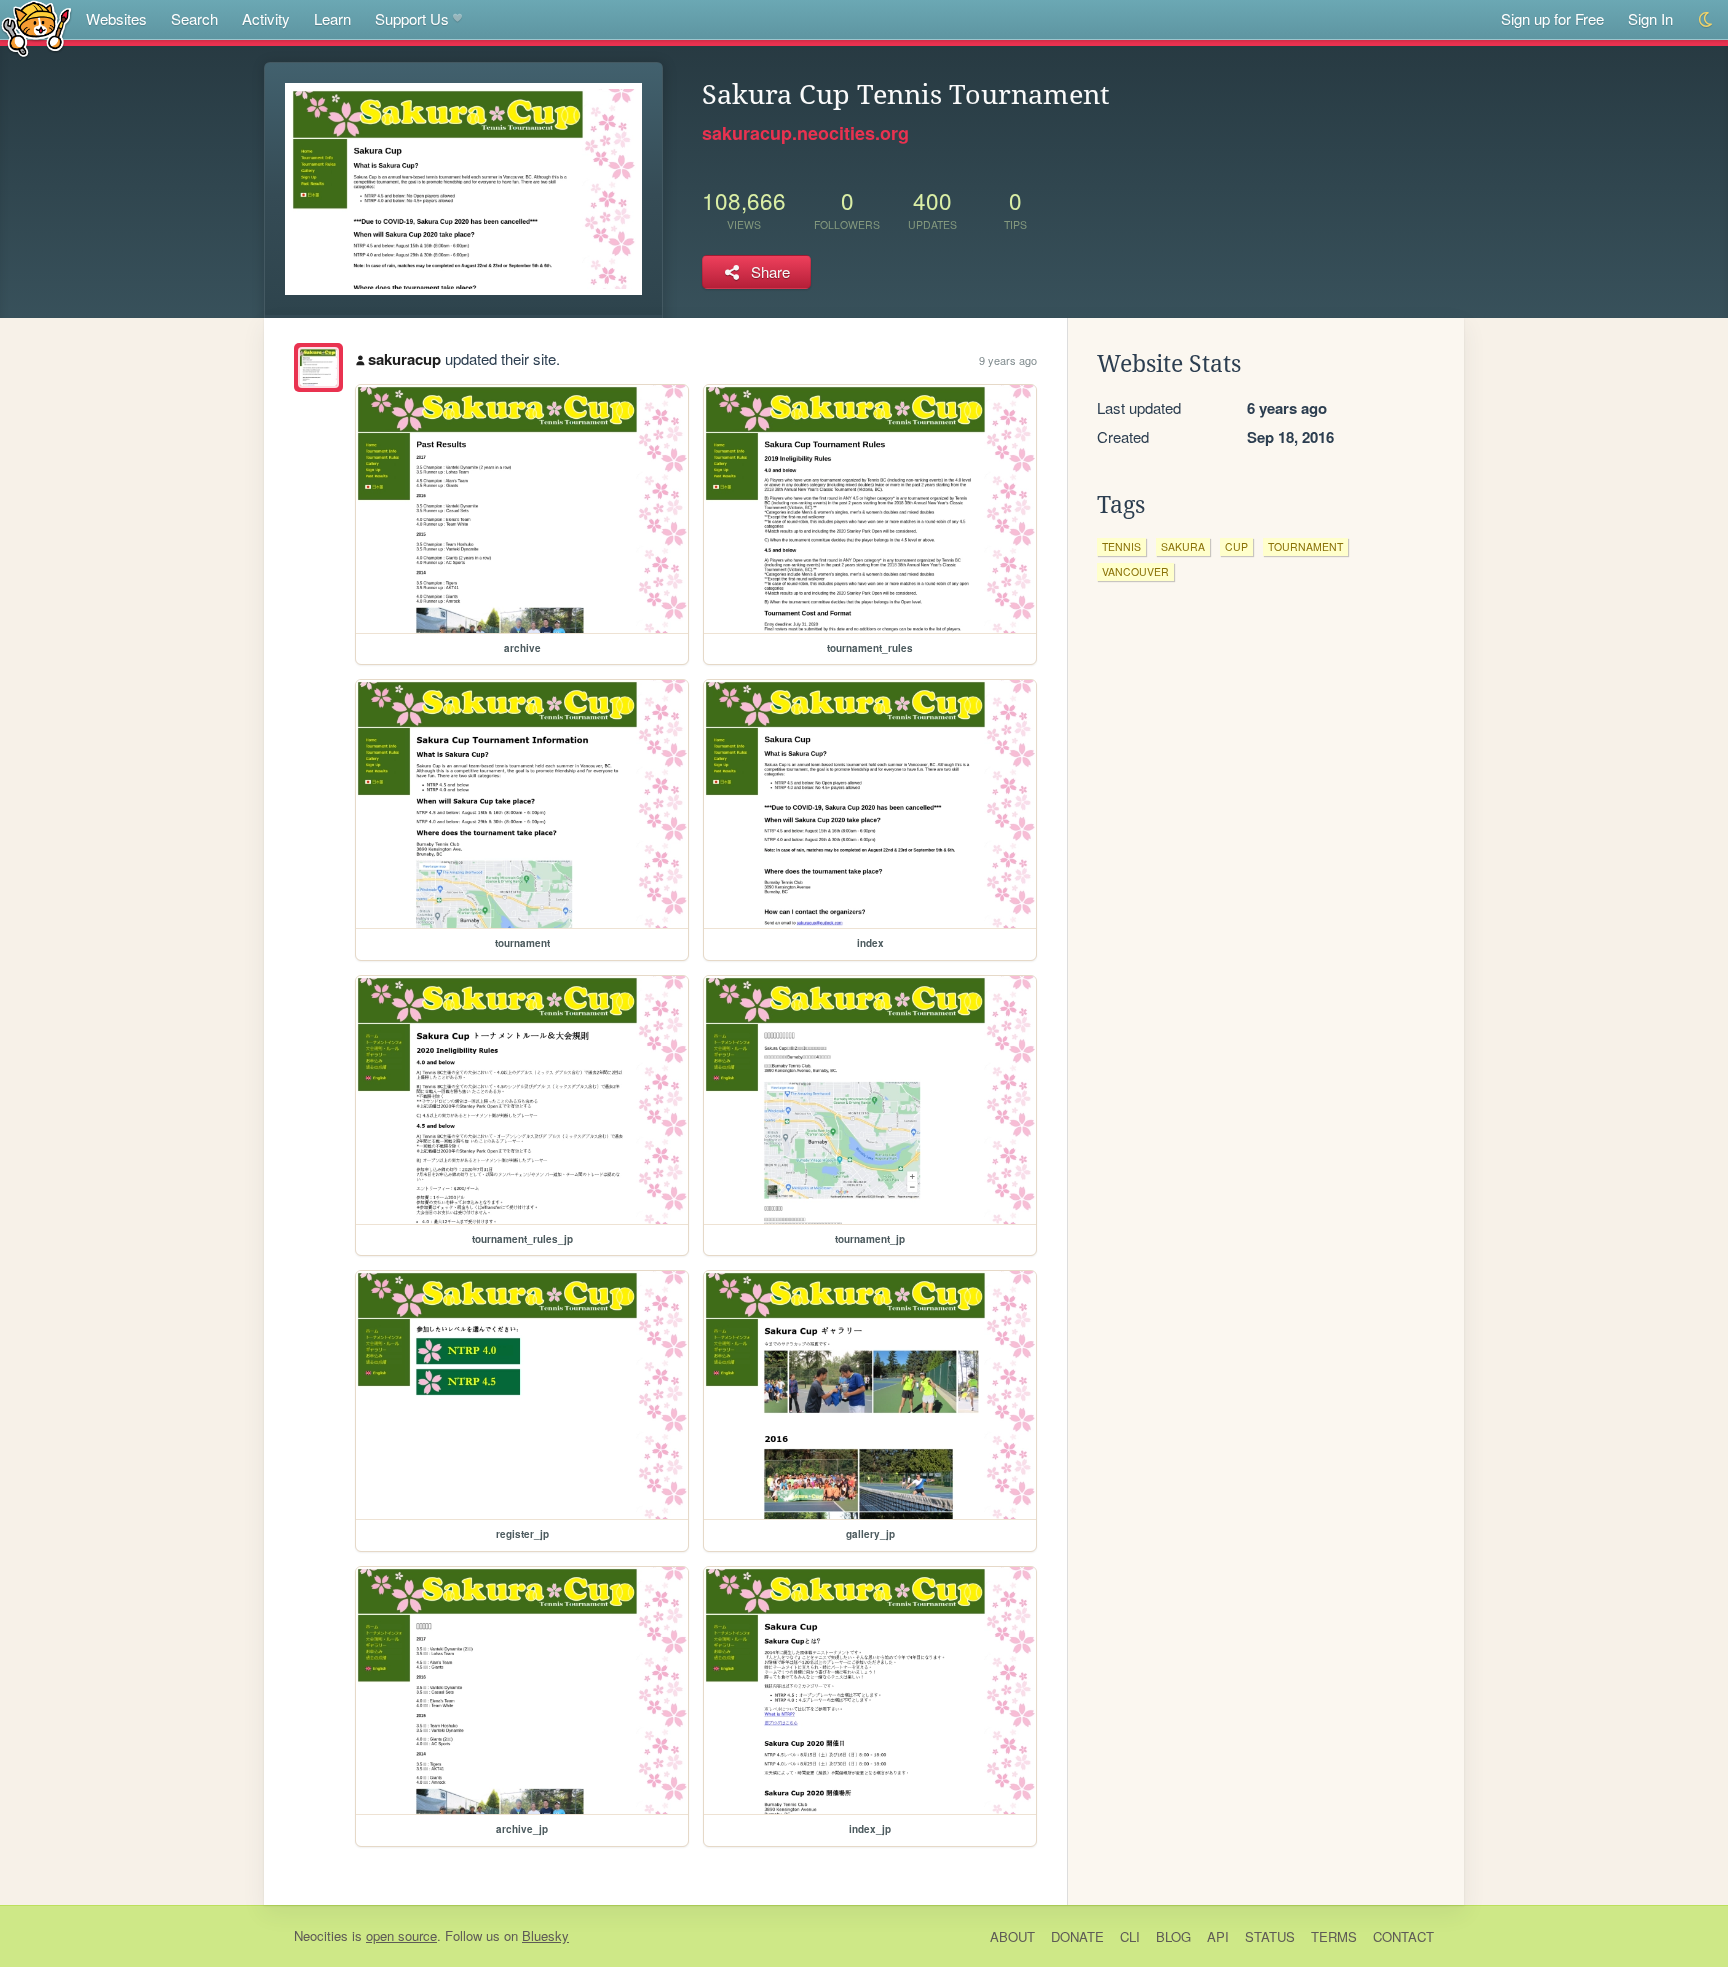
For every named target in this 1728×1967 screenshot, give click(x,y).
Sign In (1650, 18)
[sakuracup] (318, 367)
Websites (116, 18)
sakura (1183, 546)
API (1218, 1936)
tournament (1305, 546)
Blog (1173, 1936)
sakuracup (404, 359)
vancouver (1135, 571)
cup (1236, 546)
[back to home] (36, 27)
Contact (1403, 1936)
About (1012, 1936)
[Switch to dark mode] (1706, 19)
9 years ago (1008, 360)
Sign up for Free (1552, 18)
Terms (1334, 1936)
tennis (1121, 546)
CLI (1130, 1936)
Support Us (412, 18)
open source (401, 1935)
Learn (332, 18)
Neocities (321, 1935)
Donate (1077, 1936)
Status (1270, 1936)
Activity (266, 18)
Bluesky (545, 1935)
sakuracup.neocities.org (805, 133)
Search (194, 18)
